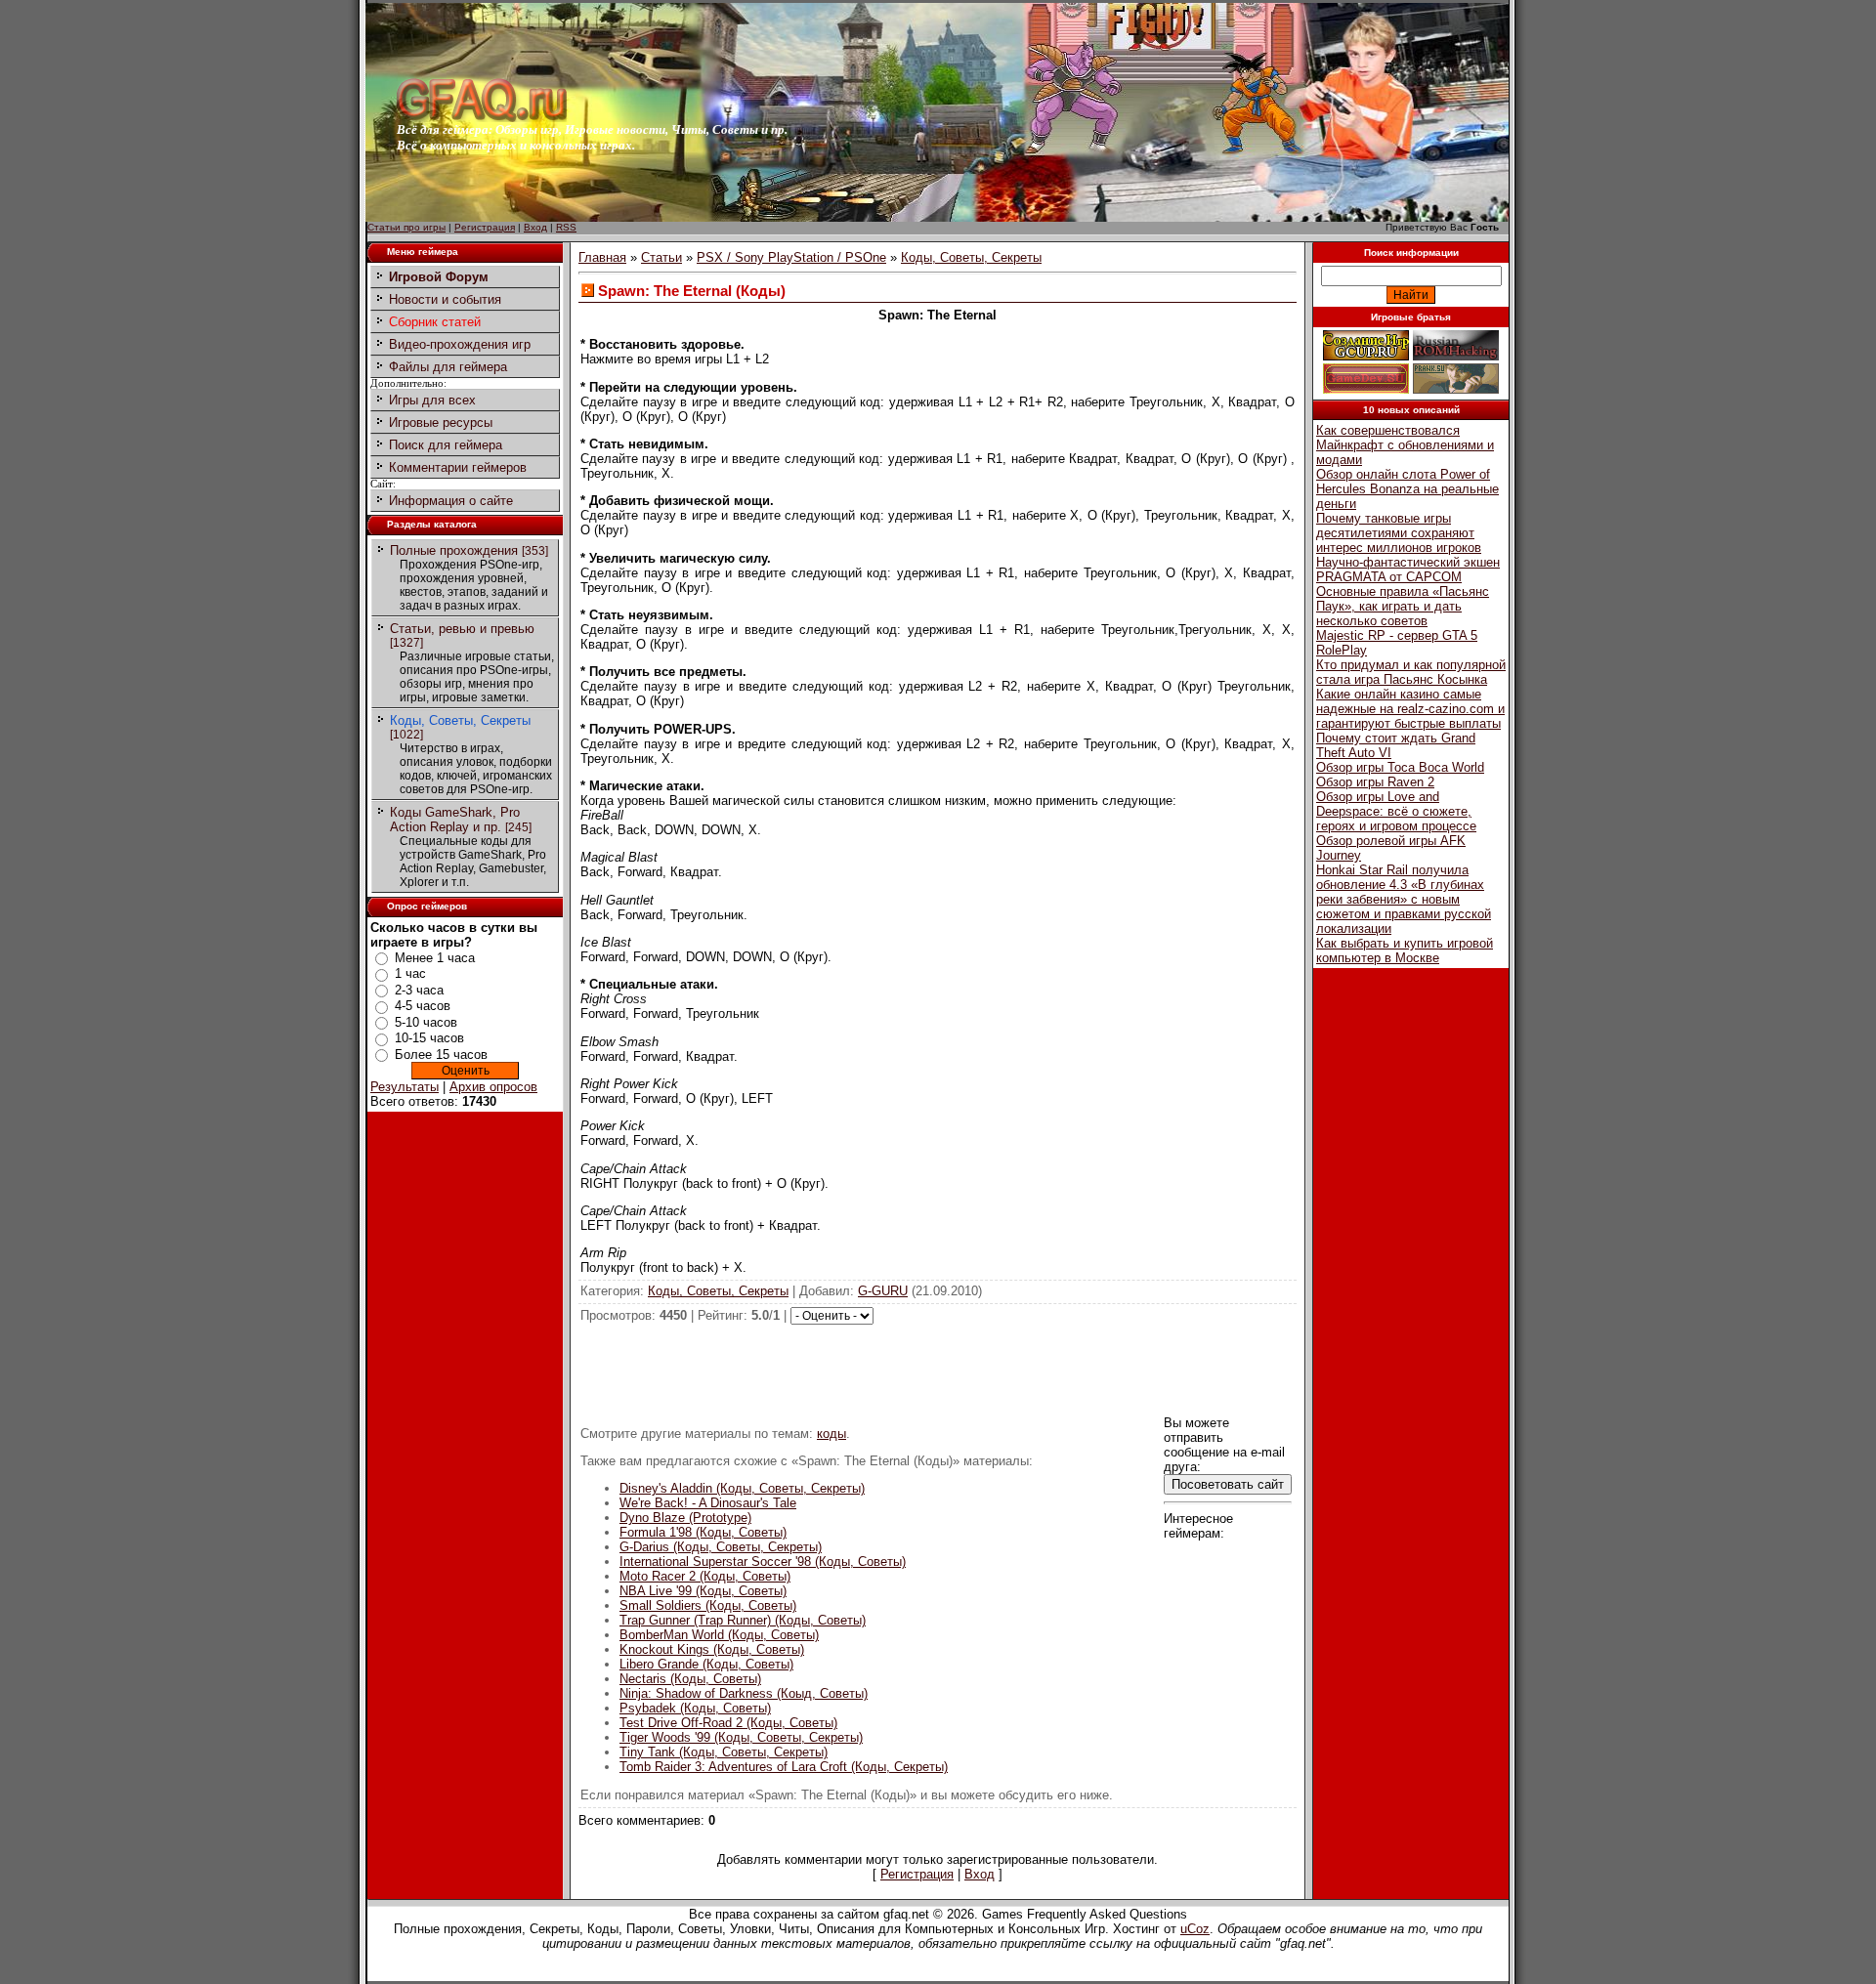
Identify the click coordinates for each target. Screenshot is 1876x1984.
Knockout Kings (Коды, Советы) (712, 1649)
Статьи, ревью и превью (462, 629)
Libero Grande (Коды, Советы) (706, 1664)
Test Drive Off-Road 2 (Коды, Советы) (728, 1723)
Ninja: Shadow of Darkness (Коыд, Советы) (744, 1693)
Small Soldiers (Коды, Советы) (708, 1605)
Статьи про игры (406, 227)
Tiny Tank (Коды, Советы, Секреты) (724, 1752)
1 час (410, 973)
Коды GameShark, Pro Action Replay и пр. (455, 820)
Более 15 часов (441, 1055)
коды (831, 1434)
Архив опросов (493, 1087)
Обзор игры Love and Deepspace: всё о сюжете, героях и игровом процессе (1396, 811)
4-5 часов (423, 1006)
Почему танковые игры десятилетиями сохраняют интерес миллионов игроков (1399, 533)
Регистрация (485, 227)
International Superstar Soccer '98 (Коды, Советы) (763, 1562)
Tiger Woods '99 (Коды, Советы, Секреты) (741, 1737)
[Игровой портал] (482, 118)
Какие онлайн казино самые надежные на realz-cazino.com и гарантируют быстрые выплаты (1410, 709)
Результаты (405, 1087)
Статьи (661, 257)
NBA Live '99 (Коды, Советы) (703, 1591)
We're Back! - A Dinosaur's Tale (708, 1503)
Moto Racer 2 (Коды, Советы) (705, 1576)
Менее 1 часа (435, 958)
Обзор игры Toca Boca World (1400, 767)
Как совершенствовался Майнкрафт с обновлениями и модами (1405, 445)
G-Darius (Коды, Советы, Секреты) (721, 1547)
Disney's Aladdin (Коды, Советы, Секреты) (742, 1488)
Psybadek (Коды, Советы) (695, 1708)
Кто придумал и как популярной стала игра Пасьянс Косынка (1411, 672)
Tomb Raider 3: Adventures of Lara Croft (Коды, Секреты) (784, 1767)
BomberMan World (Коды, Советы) (719, 1635)
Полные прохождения (454, 550)
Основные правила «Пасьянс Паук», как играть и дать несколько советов (1403, 606)
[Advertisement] (938, 1369)
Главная (602, 257)
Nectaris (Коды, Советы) (690, 1679)
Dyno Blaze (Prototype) (685, 1518)
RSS (566, 227)
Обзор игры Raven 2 (1375, 782)
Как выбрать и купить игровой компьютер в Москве (1405, 950)
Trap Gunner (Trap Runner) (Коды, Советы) (743, 1620)
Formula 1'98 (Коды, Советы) (703, 1532)
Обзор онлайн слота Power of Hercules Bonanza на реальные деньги (1407, 489)
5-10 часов (426, 1022)
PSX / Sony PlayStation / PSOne (791, 257)
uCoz (1195, 1929)
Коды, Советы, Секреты (460, 720)
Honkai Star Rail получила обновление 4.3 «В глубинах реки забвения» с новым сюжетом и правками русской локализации (1404, 899)
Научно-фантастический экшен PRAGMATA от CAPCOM (1408, 570)
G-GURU (883, 1291)
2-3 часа (419, 990)
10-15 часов (429, 1038)
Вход (535, 227)
